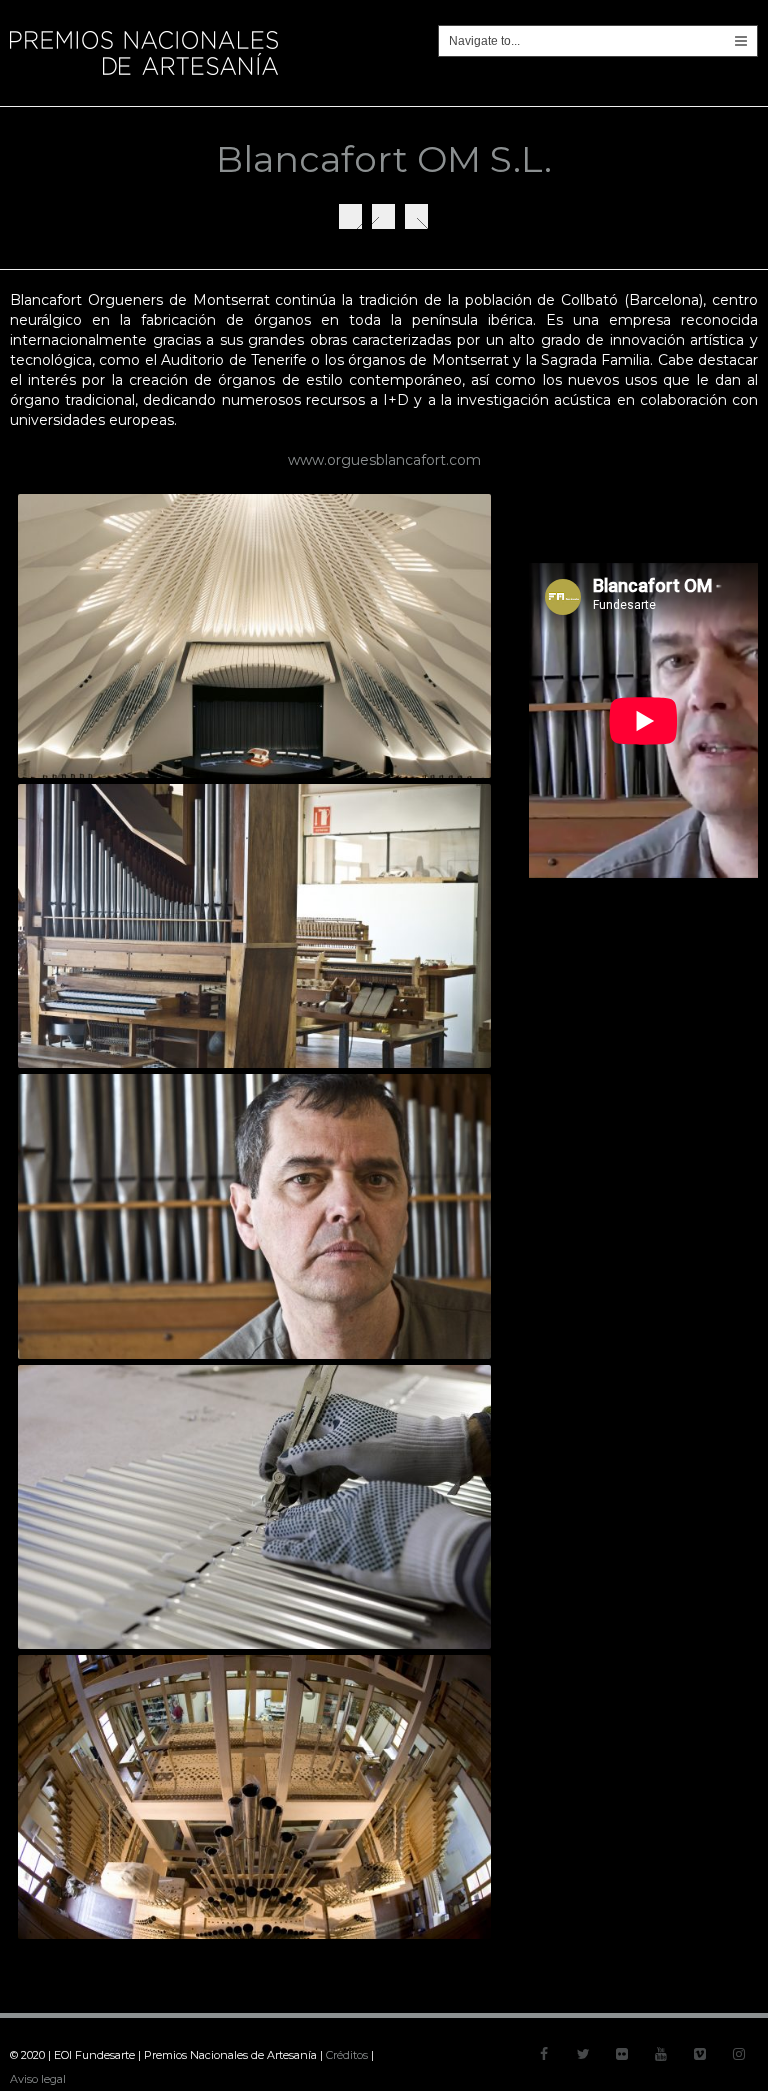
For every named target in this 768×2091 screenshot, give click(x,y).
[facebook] (544, 2054)
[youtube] (661, 2054)
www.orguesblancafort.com (384, 460)
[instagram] (739, 2054)
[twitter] (583, 2054)
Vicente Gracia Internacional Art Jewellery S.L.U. (416, 216)
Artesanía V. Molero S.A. (350, 216)
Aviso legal (38, 2079)
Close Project (383, 216)
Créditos (347, 2055)
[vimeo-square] (700, 2054)
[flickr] (622, 2054)
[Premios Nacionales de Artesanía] (144, 75)
